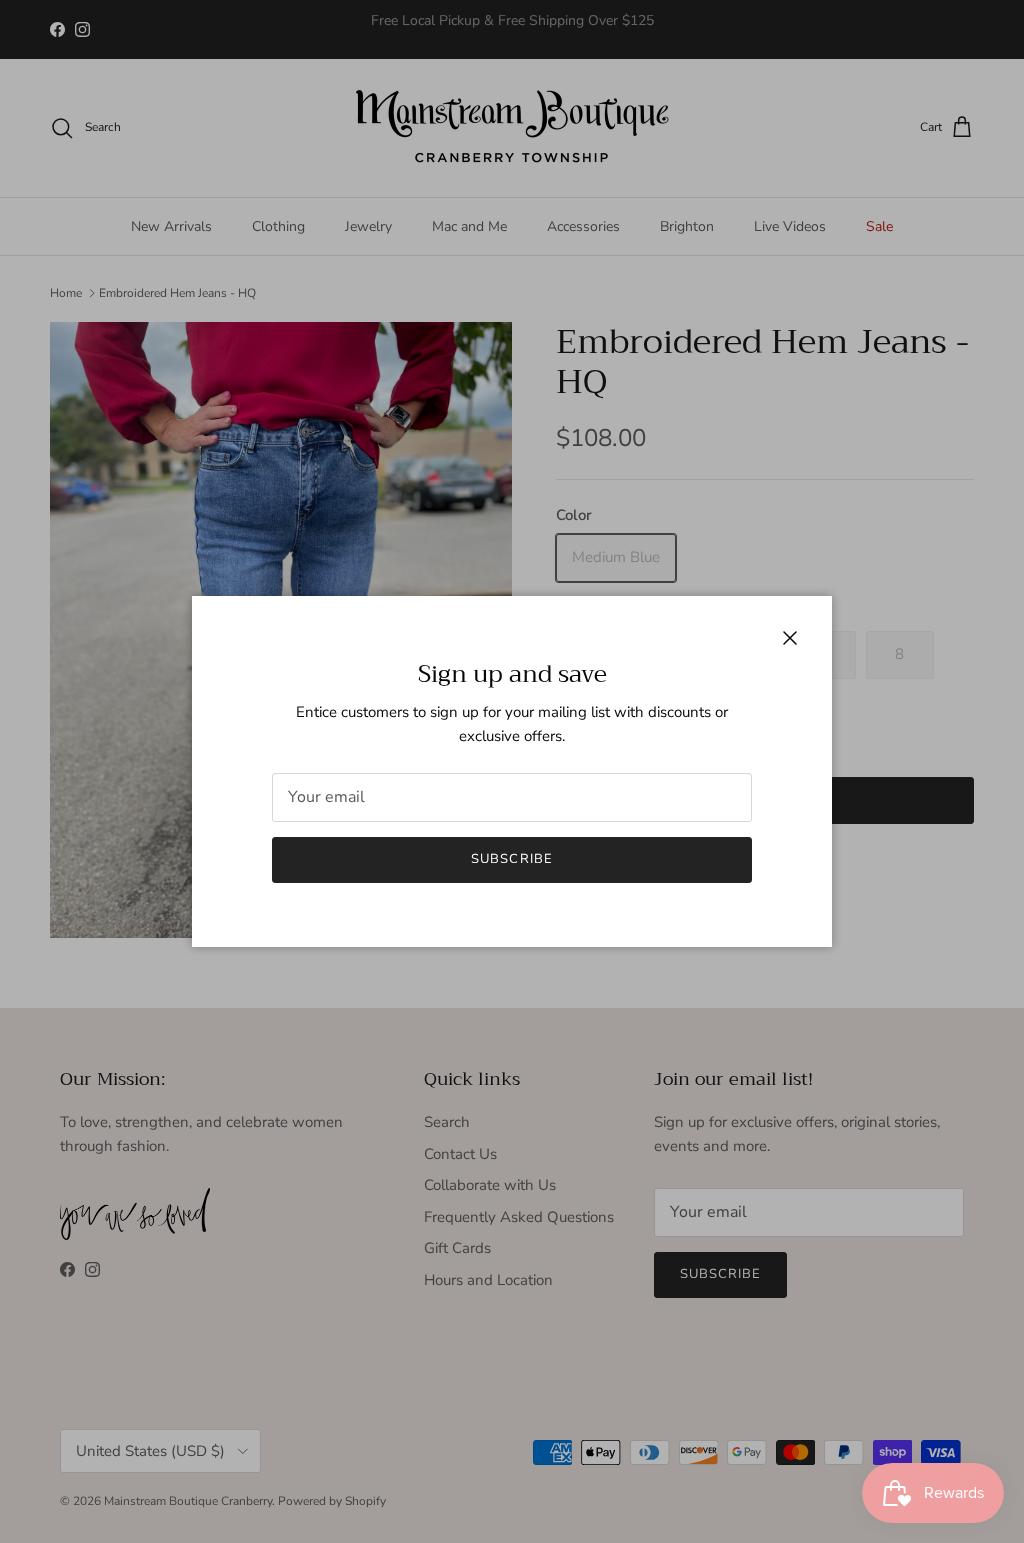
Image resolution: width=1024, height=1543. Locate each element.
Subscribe (511, 859)
